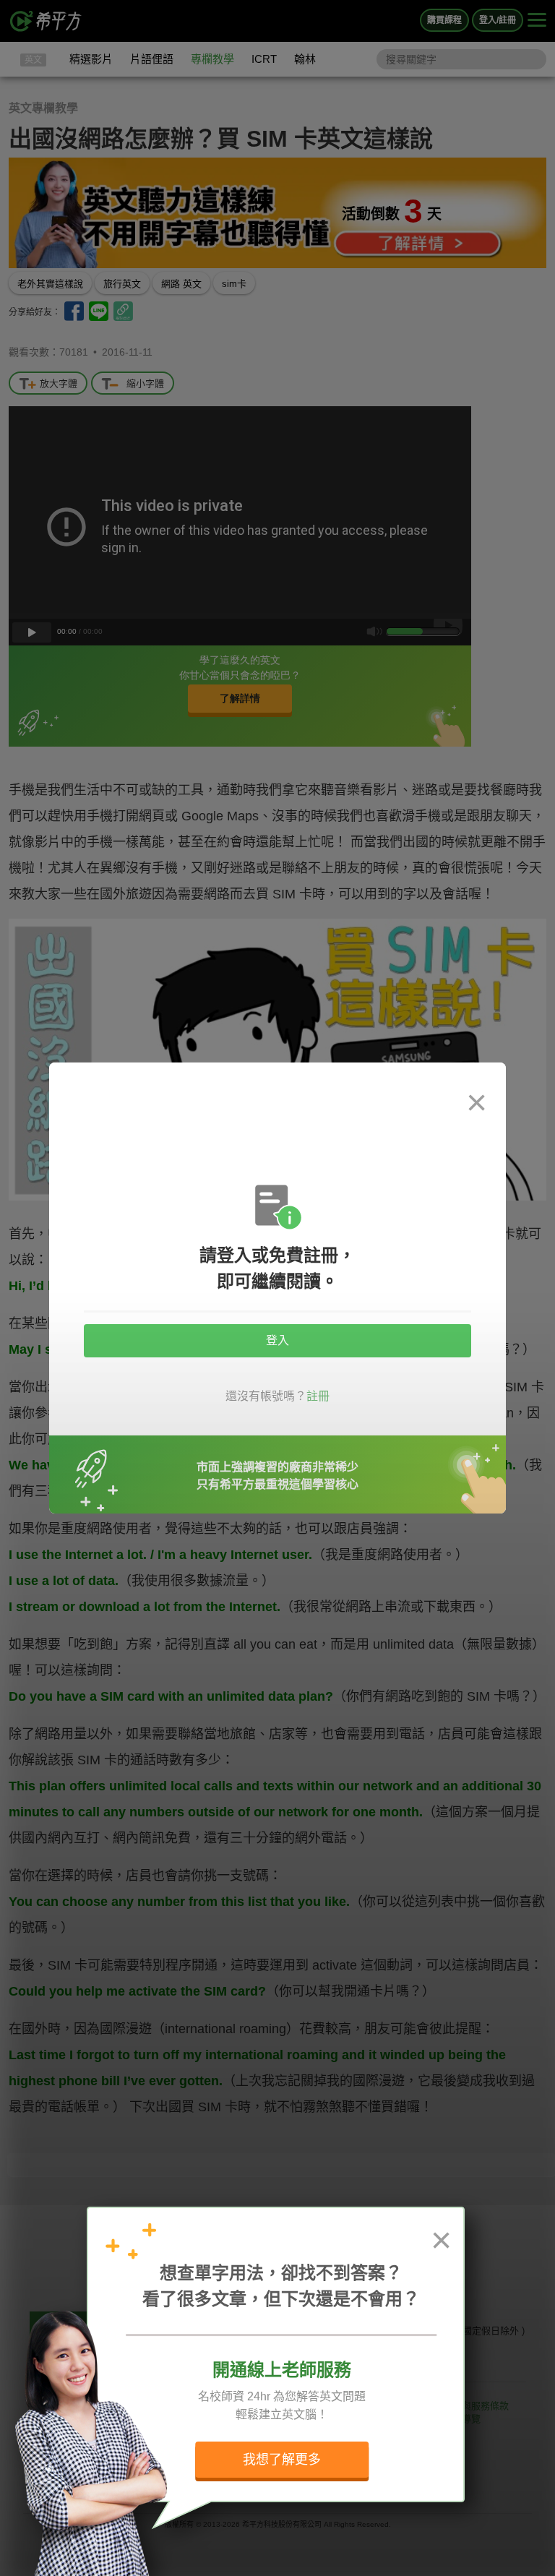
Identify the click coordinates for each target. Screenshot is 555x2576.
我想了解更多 (282, 2460)
